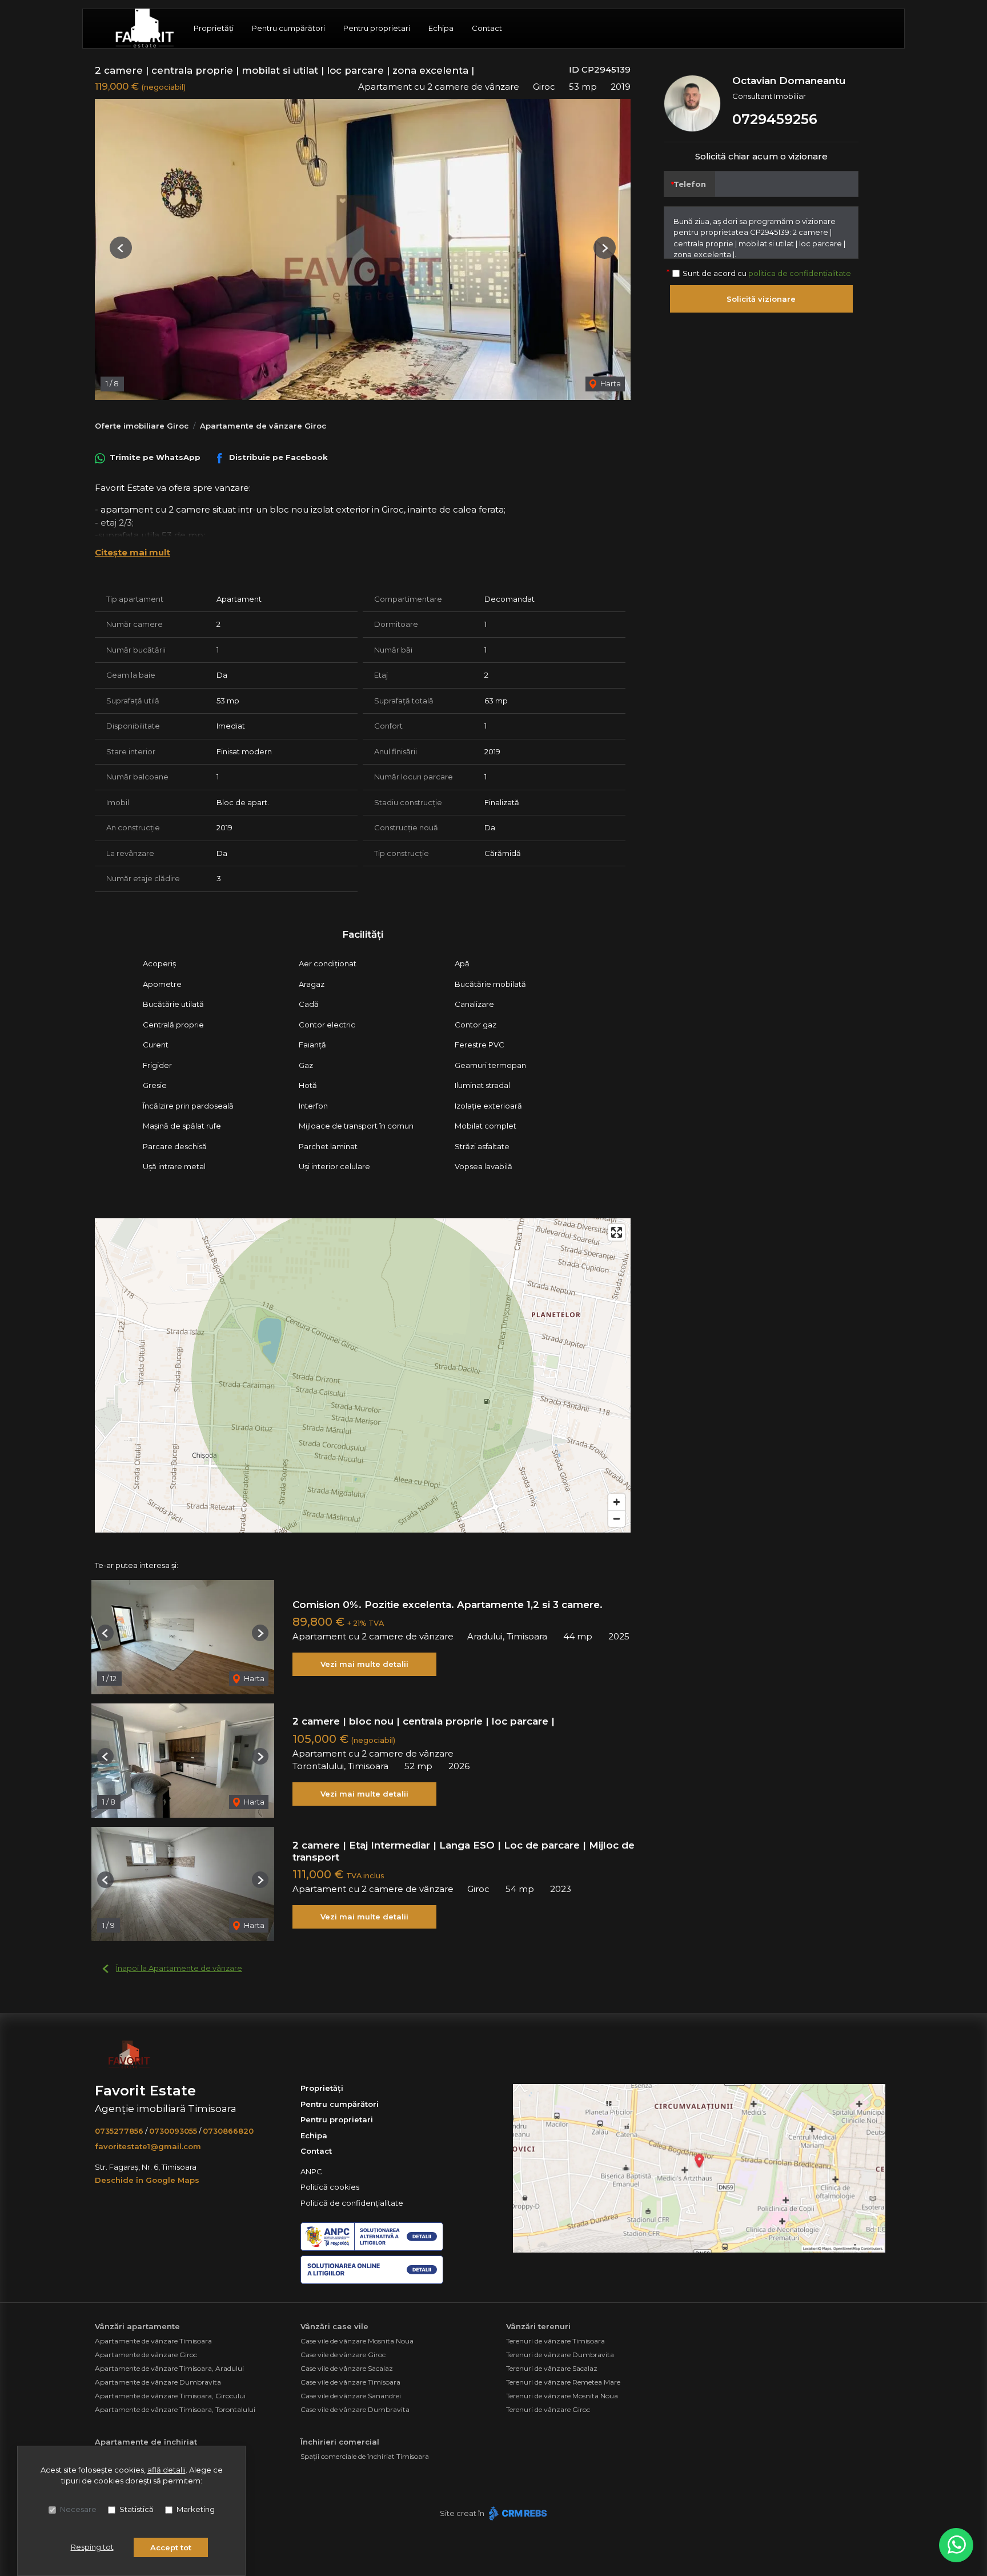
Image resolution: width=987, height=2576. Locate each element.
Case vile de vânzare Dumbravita (355, 2409)
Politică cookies (330, 2187)
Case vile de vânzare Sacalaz (347, 2368)
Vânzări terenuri (538, 2326)
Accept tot (171, 2547)
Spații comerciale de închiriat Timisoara (365, 2456)
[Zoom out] (617, 1519)
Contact (487, 28)
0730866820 (228, 2131)
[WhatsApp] (956, 2545)
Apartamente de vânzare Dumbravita (158, 2382)
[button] (121, 248)
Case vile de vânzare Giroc (343, 2355)
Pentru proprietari (377, 28)
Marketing (196, 2509)
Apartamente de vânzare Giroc (263, 426)
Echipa (441, 28)
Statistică (137, 2509)
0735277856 (119, 2131)
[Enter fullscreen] (617, 1232)
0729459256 (775, 119)
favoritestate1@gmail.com (148, 2146)
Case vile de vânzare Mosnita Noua (357, 2341)
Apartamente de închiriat (146, 2442)
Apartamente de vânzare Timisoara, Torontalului (175, 2409)
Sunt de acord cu (767, 273)
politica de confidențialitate (800, 273)
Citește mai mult (133, 552)
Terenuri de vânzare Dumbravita (560, 2355)
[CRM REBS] (517, 2513)
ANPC (311, 2171)
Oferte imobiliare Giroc (142, 426)
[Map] (363, 1375)
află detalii (166, 2470)
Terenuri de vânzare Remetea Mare (563, 2382)
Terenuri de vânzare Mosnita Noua (562, 2396)
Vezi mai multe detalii (364, 1664)
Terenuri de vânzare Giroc (548, 2409)
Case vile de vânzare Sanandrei (351, 2396)
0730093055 (173, 2131)
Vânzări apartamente (137, 2326)
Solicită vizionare (761, 299)
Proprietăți (214, 28)
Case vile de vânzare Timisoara (350, 2382)
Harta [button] (610, 383)
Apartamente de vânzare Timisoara (153, 2341)
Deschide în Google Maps (147, 2180)
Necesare (78, 2509)
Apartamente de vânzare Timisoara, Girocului (170, 2396)
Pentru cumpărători (288, 28)
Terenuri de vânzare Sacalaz (552, 2368)
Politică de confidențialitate (352, 2203)
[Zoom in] (617, 1502)
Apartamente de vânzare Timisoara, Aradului (169, 2368)
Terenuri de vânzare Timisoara (555, 2341)
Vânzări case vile (334, 2326)
